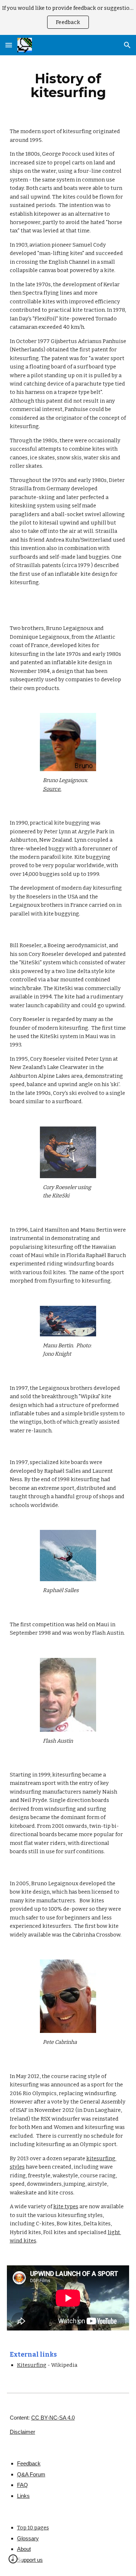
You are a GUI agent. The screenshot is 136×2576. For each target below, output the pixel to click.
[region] (68, 17)
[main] (68, 85)
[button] (9, 45)
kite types (66, 2206)
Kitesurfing (32, 2365)
